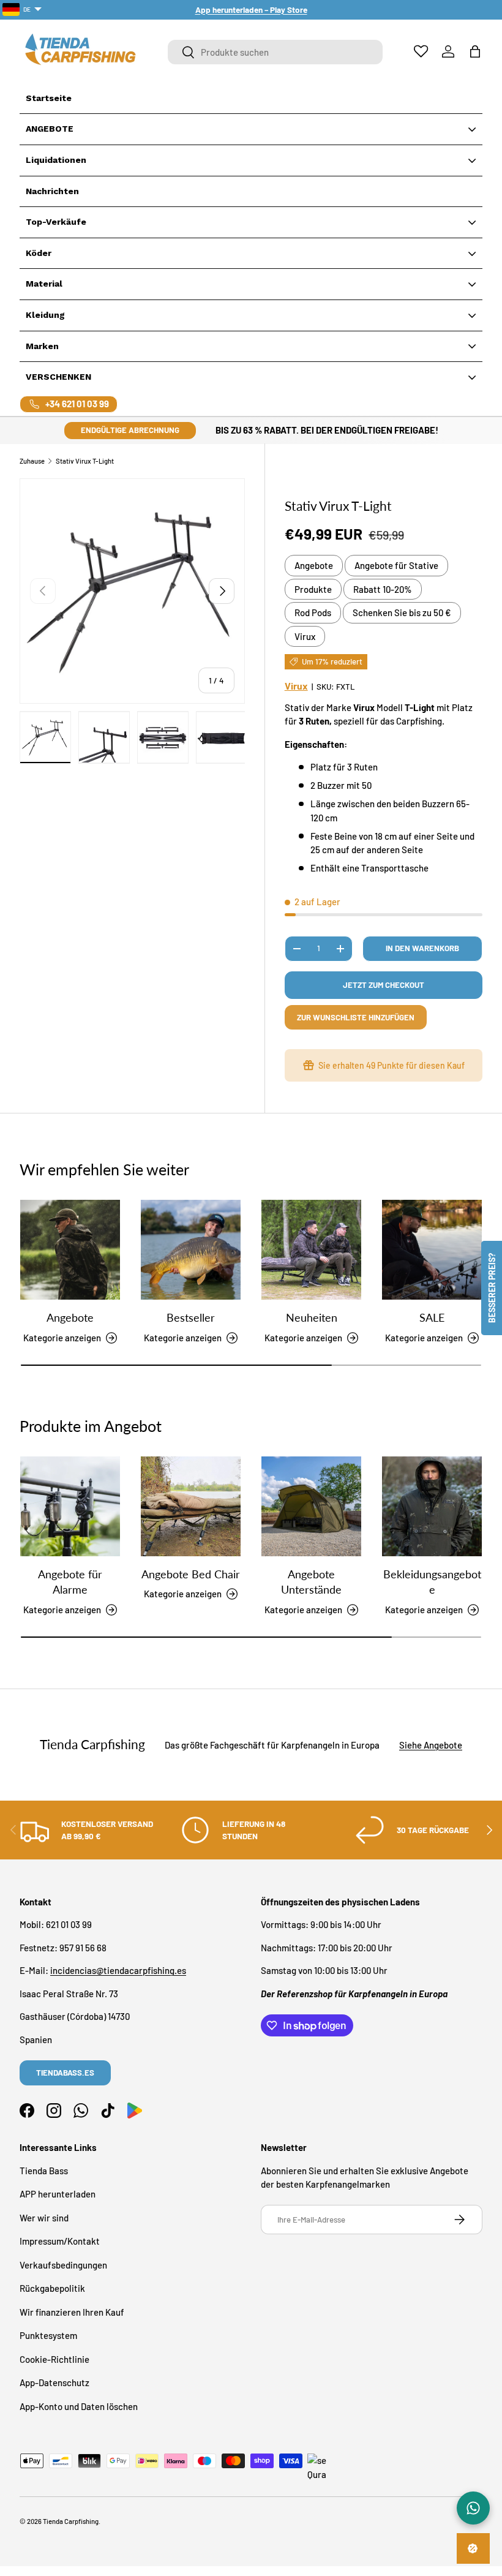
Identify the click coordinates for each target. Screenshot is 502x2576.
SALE (432, 1317)
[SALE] (432, 1250)
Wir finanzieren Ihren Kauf (72, 2312)
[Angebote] (70, 1250)
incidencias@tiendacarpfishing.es (118, 1970)
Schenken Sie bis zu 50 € (402, 612)
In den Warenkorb (422, 948)
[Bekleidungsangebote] (432, 1506)
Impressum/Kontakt (60, 2241)
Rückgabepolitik (52, 2288)
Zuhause (32, 461)
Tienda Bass (44, 2171)
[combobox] (275, 52)
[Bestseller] (191, 1250)
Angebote (314, 565)
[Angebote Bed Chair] (191, 1506)
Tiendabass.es (65, 2073)
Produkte (313, 589)
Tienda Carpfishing (71, 2521)
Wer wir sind (44, 2218)
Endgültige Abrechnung (130, 430)
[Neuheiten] (311, 1250)
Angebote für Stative (396, 565)
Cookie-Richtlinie (54, 2359)
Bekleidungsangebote (432, 1582)
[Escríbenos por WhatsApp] (473, 2508)
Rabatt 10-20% (383, 589)
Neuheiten (312, 1317)
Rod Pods (313, 612)
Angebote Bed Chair (191, 1574)
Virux (305, 636)
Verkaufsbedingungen (63, 2265)
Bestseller (191, 1317)
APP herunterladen (58, 2194)
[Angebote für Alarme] (70, 1506)
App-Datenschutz (54, 2382)
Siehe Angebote (431, 1745)
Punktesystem (48, 2335)
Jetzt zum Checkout (384, 985)
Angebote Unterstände (311, 1582)
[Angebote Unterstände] (311, 1506)
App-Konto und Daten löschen (79, 2406)
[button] (475, 51)
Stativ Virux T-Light (85, 461)
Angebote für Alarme (70, 1582)
